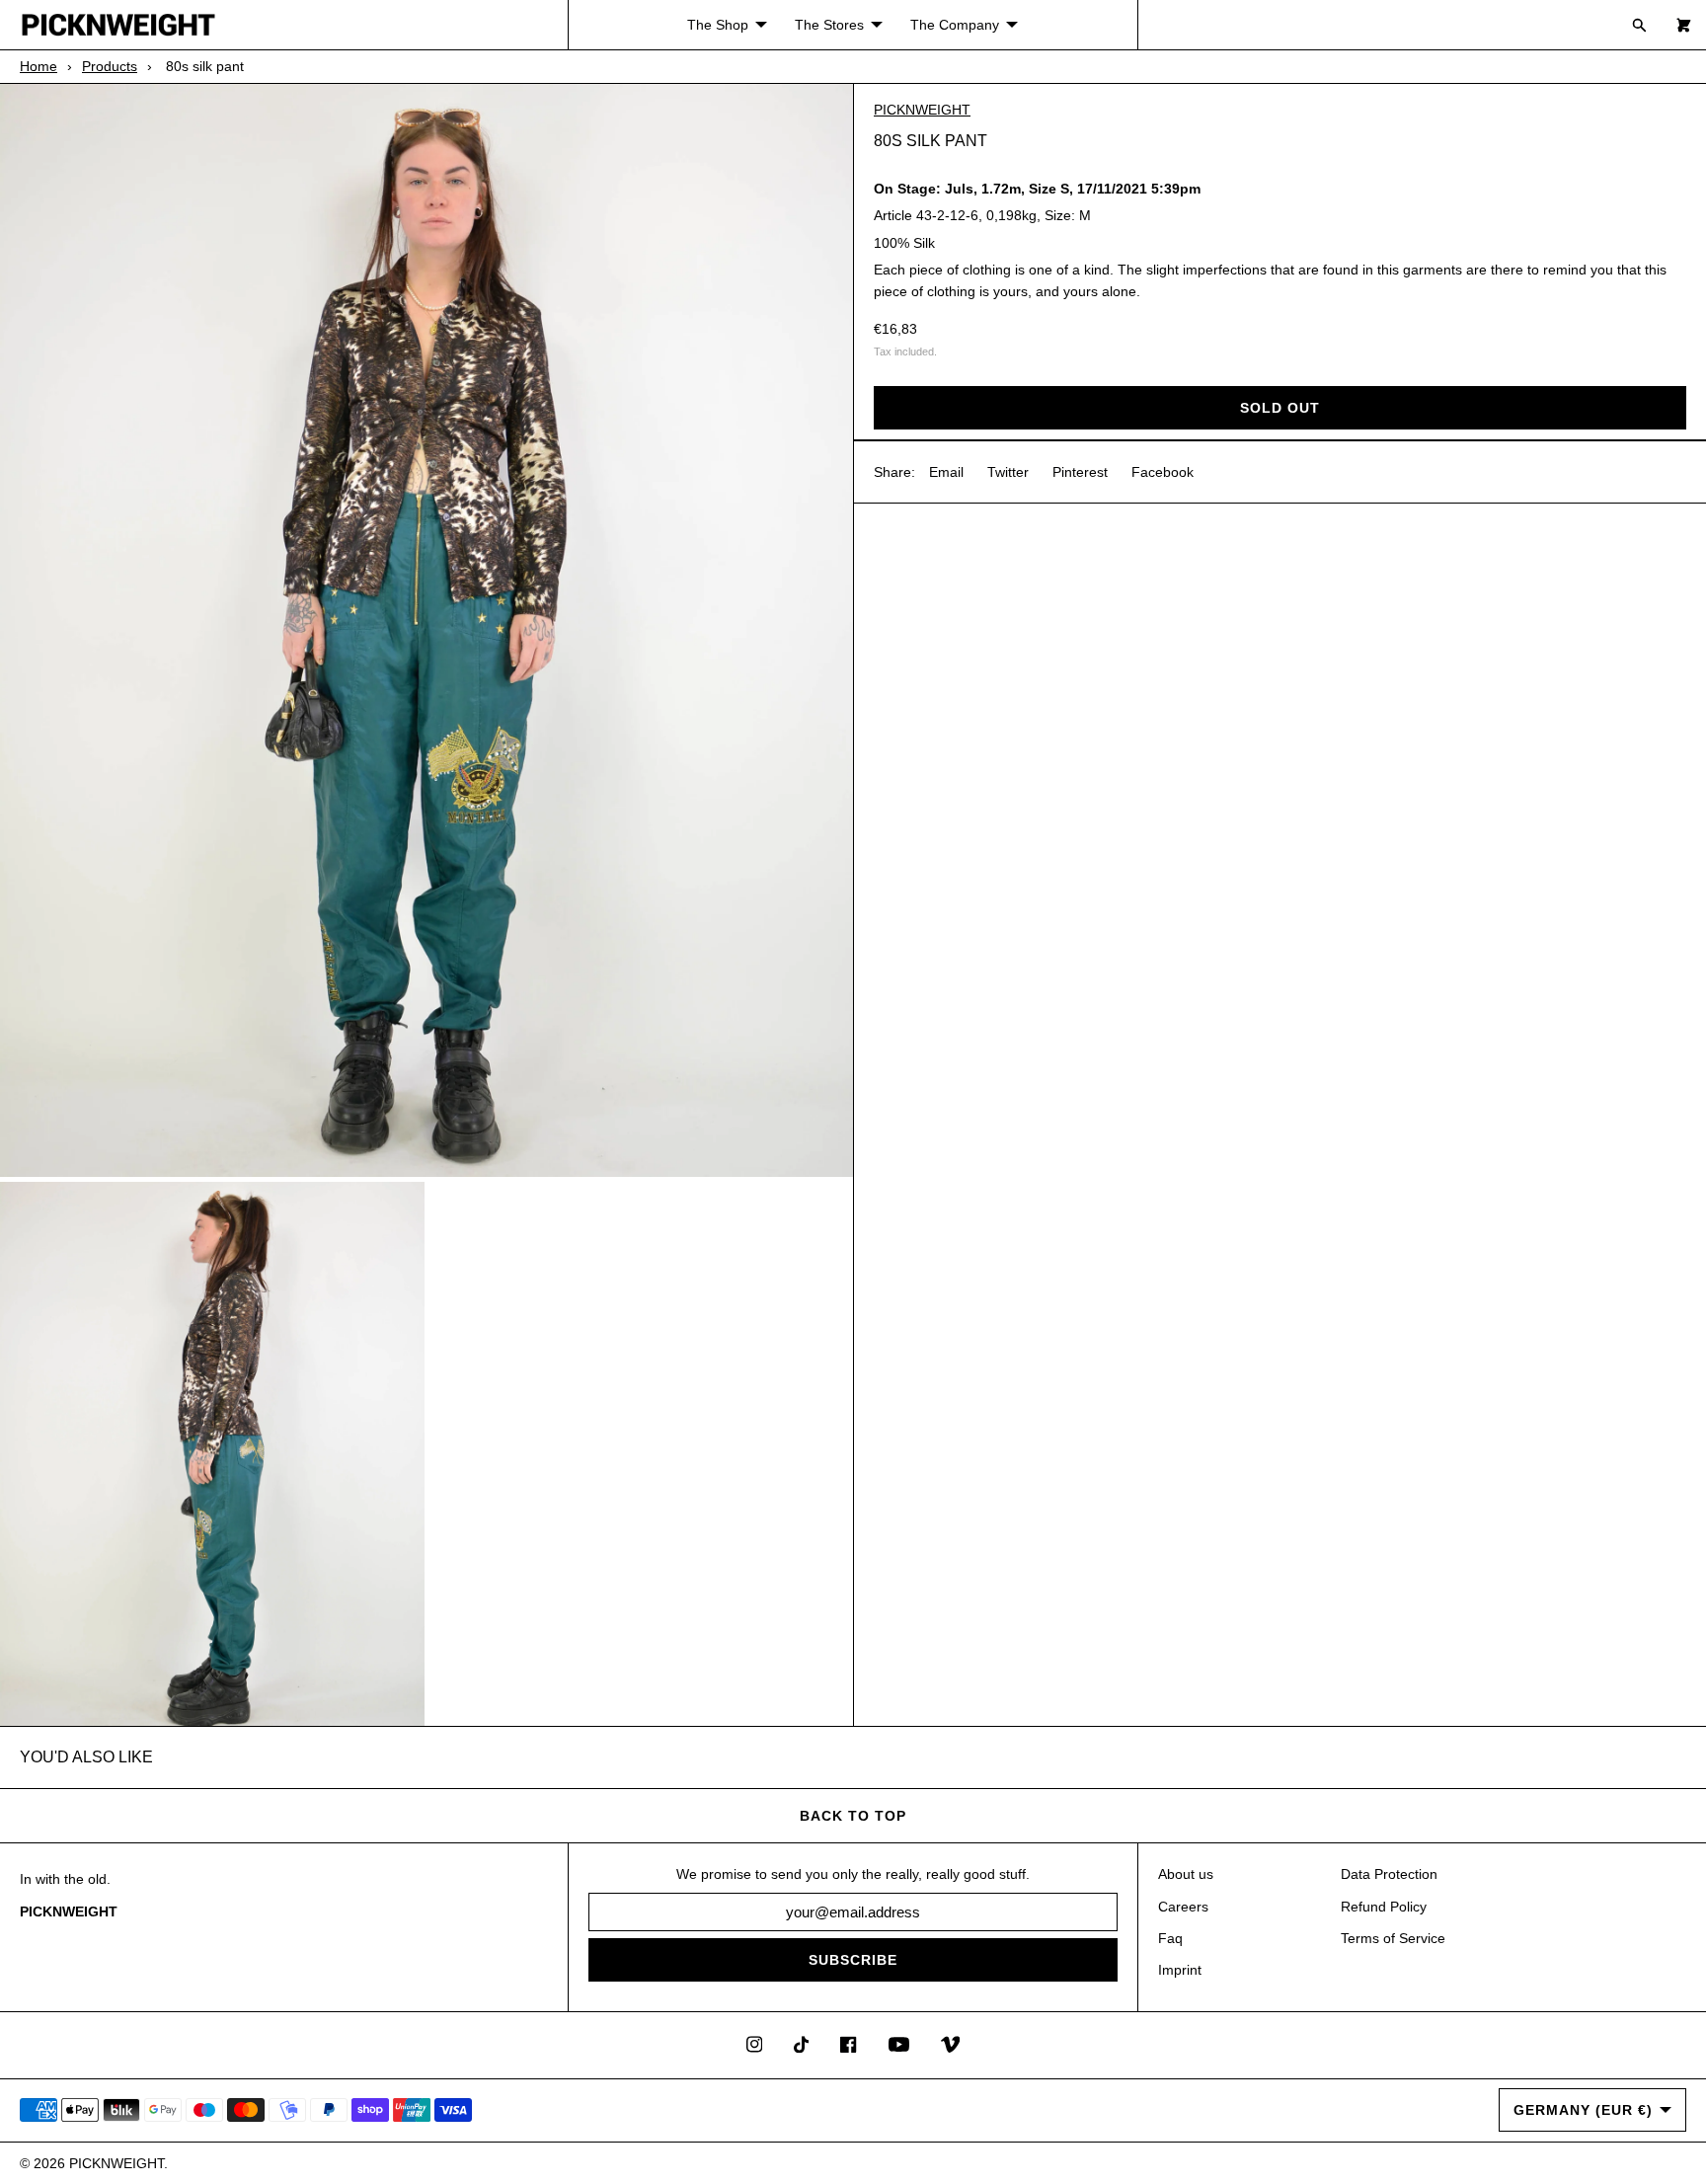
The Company (955, 25)
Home (39, 66)
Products (110, 66)
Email (946, 471)
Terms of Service (1393, 1938)
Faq (1170, 1938)
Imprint (1180, 1970)
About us (1186, 1874)
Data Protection (1389, 1874)
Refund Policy (1384, 1907)
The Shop (718, 25)
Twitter (1008, 471)
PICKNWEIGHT (922, 110)
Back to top (853, 1816)
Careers (1183, 1907)
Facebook (1163, 471)
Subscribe (853, 1960)
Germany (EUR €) (1583, 2110)
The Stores (829, 25)
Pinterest (1080, 471)
